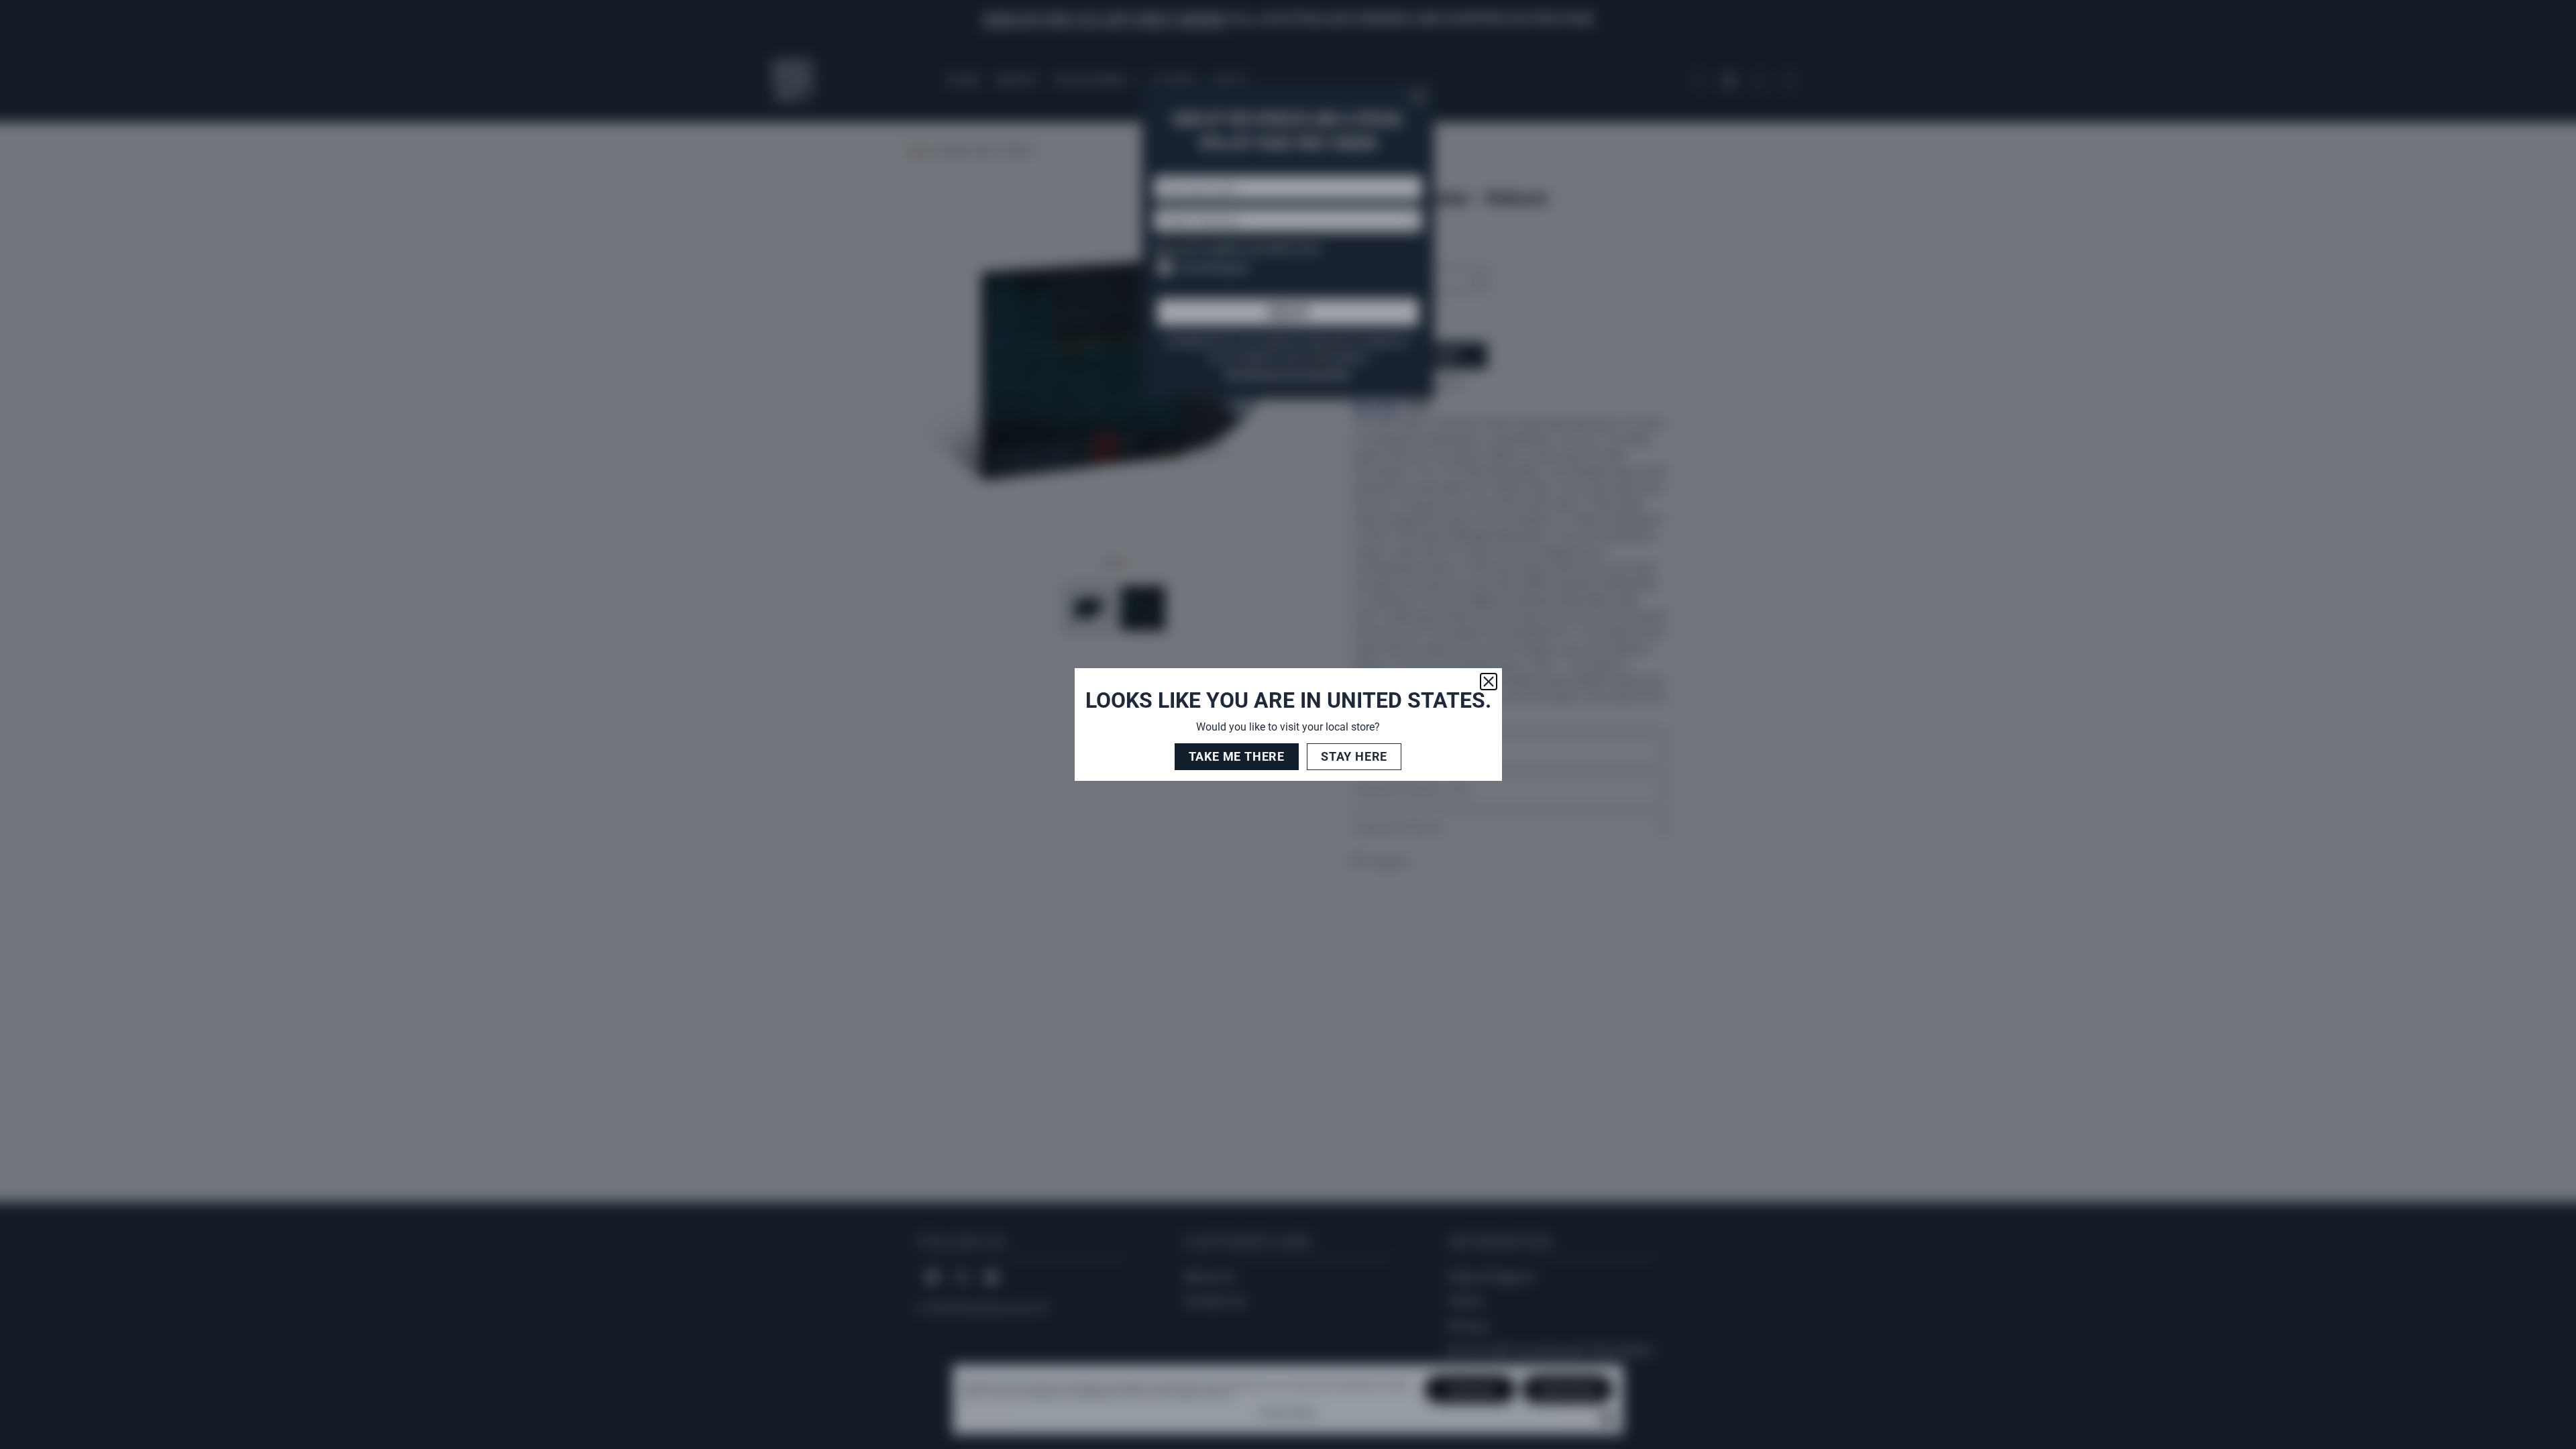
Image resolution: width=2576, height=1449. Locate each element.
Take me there (1237, 756)
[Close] (1489, 682)
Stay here (1354, 756)
